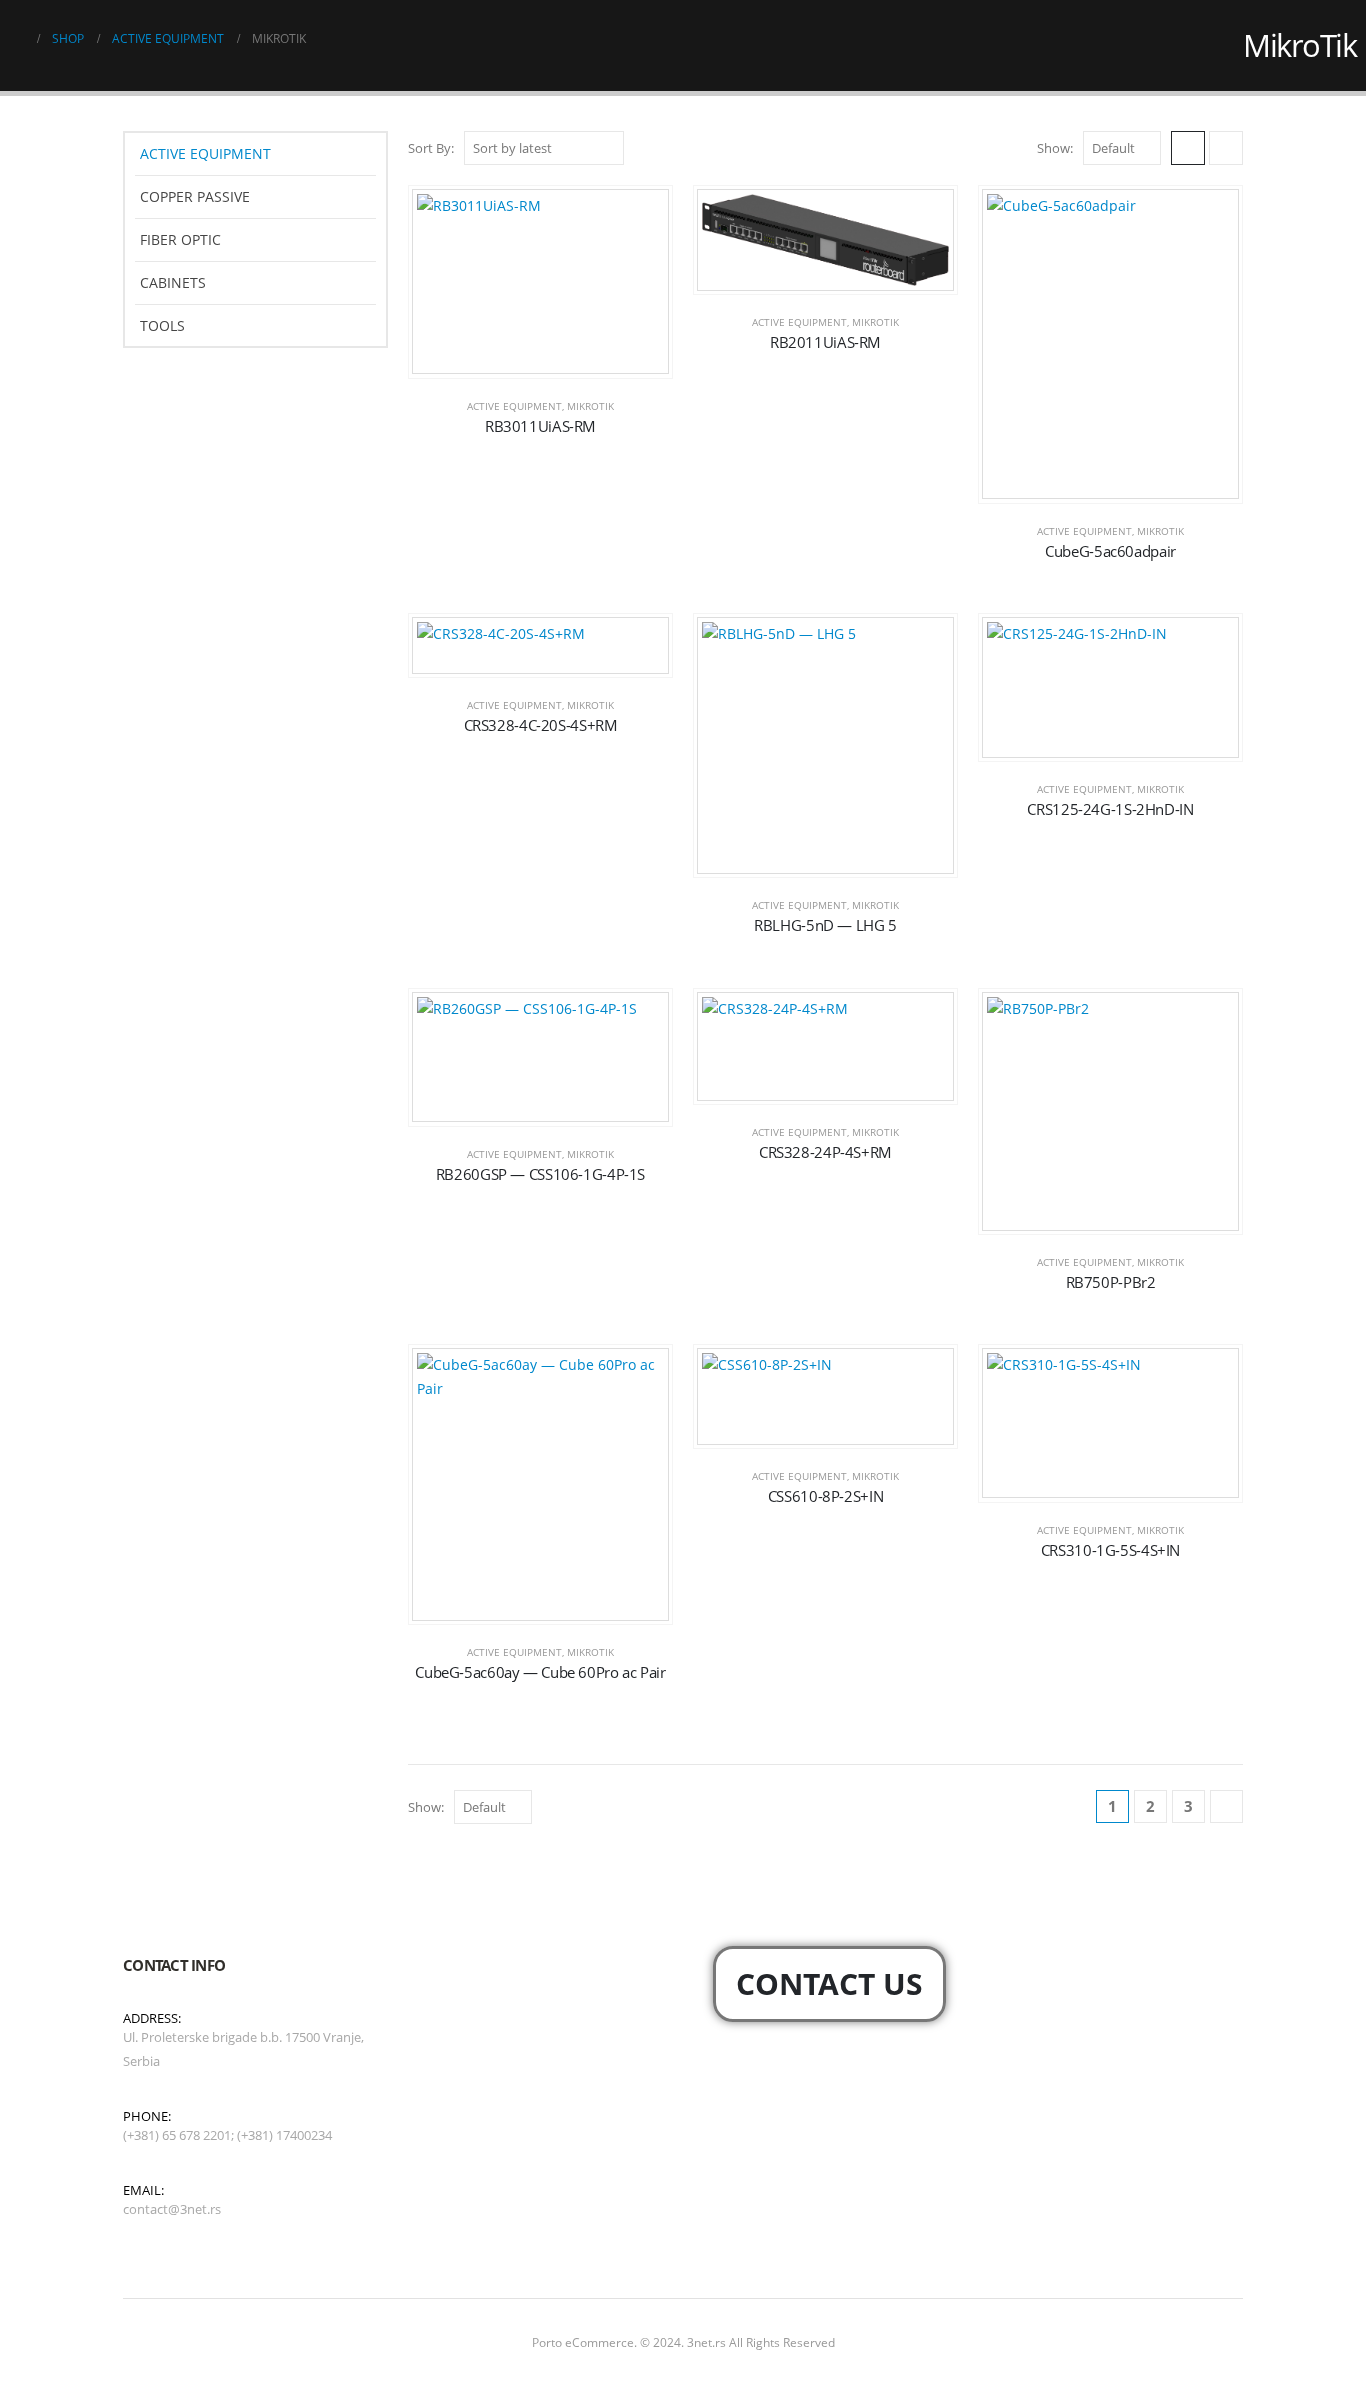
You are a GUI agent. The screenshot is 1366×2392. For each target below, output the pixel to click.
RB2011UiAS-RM (825, 342)
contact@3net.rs (172, 2209)
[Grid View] (1188, 148)
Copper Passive (195, 196)
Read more (556, 358)
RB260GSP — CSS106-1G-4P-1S (540, 1174)
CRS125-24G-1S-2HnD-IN (1110, 809)
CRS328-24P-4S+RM (825, 1152)
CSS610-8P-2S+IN (825, 1496)
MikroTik (590, 406)
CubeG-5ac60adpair (1110, 551)
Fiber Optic (180, 239)
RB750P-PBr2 (1111, 1282)
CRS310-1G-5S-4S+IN (1110, 1550)
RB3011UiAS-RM (540, 426)
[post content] (540, 282)
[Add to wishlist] (642, 216)
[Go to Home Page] (17, 39)
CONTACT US (829, 1983)
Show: (1055, 148)
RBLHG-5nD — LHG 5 (825, 925)
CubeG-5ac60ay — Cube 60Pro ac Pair (540, 1672)
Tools (162, 325)
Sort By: (431, 148)
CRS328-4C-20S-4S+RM (541, 725)
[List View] (1226, 148)
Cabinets (173, 282)
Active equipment (514, 406)
